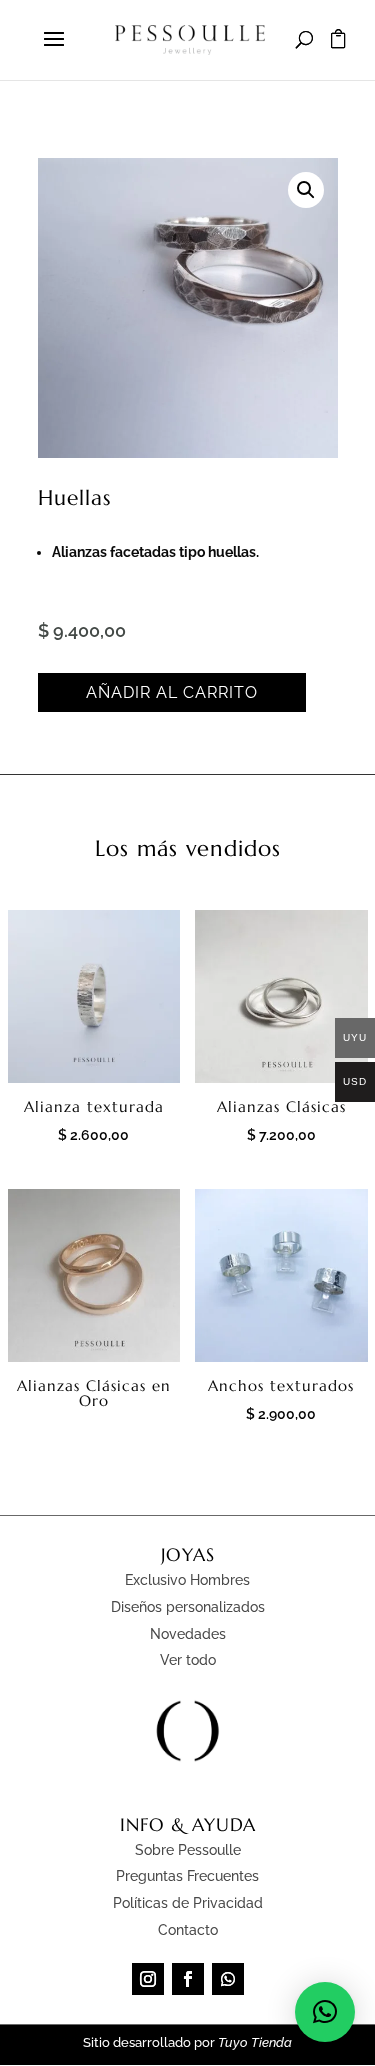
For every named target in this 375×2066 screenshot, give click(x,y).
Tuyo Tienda (255, 2042)
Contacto (188, 1930)
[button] (306, 190)
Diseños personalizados (188, 1607)
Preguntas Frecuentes (187, 1876)
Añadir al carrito (172, 692)
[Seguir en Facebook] (188, 1979)
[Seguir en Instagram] (148, 1979)
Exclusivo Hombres (187, 1580)
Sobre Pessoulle (188, 1850)
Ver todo (188, 1660)
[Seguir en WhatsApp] (228, 1979)
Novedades (188, 1634)
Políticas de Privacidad (188, 1903)
